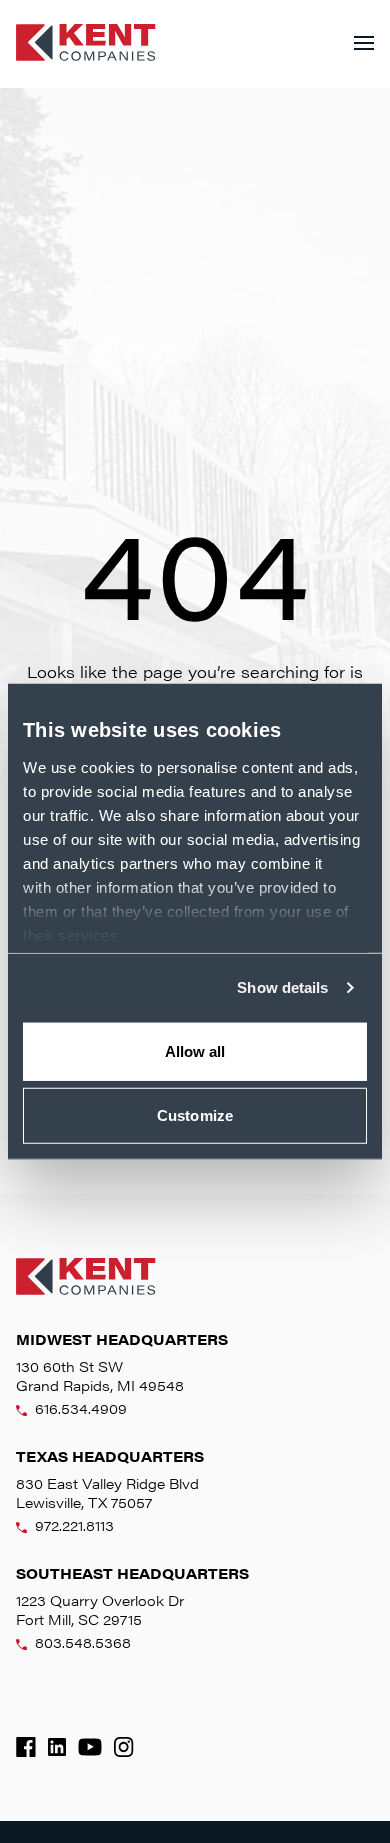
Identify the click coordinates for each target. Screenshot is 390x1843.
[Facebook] (26, 1747)
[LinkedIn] (57, 1747)
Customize (195, 1115)
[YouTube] (90, 1747)
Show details (282, 987)
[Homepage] (86, 44)
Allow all (195, 1050)
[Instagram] (124, 1747)
